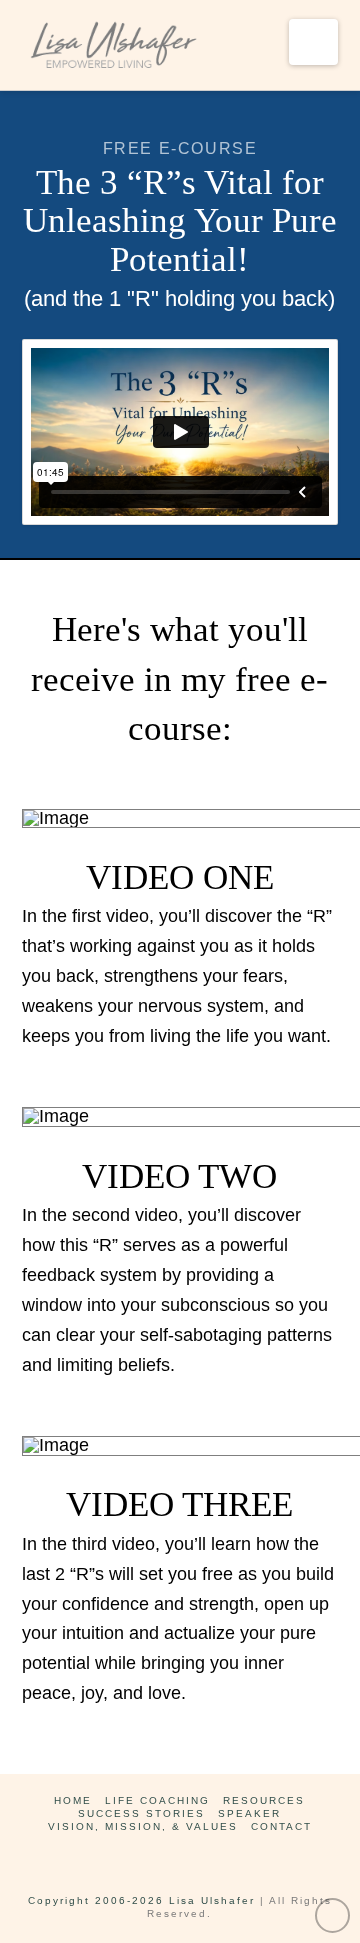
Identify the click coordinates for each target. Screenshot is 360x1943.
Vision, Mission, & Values (143, 1826)
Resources (264, 1800)
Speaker (249, 1813)
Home (73, 1800)
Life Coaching (157, 1800)
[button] (313, 42)
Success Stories (141, 1813)
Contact (281, 1826)
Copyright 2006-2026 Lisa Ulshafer (141, 1900)
